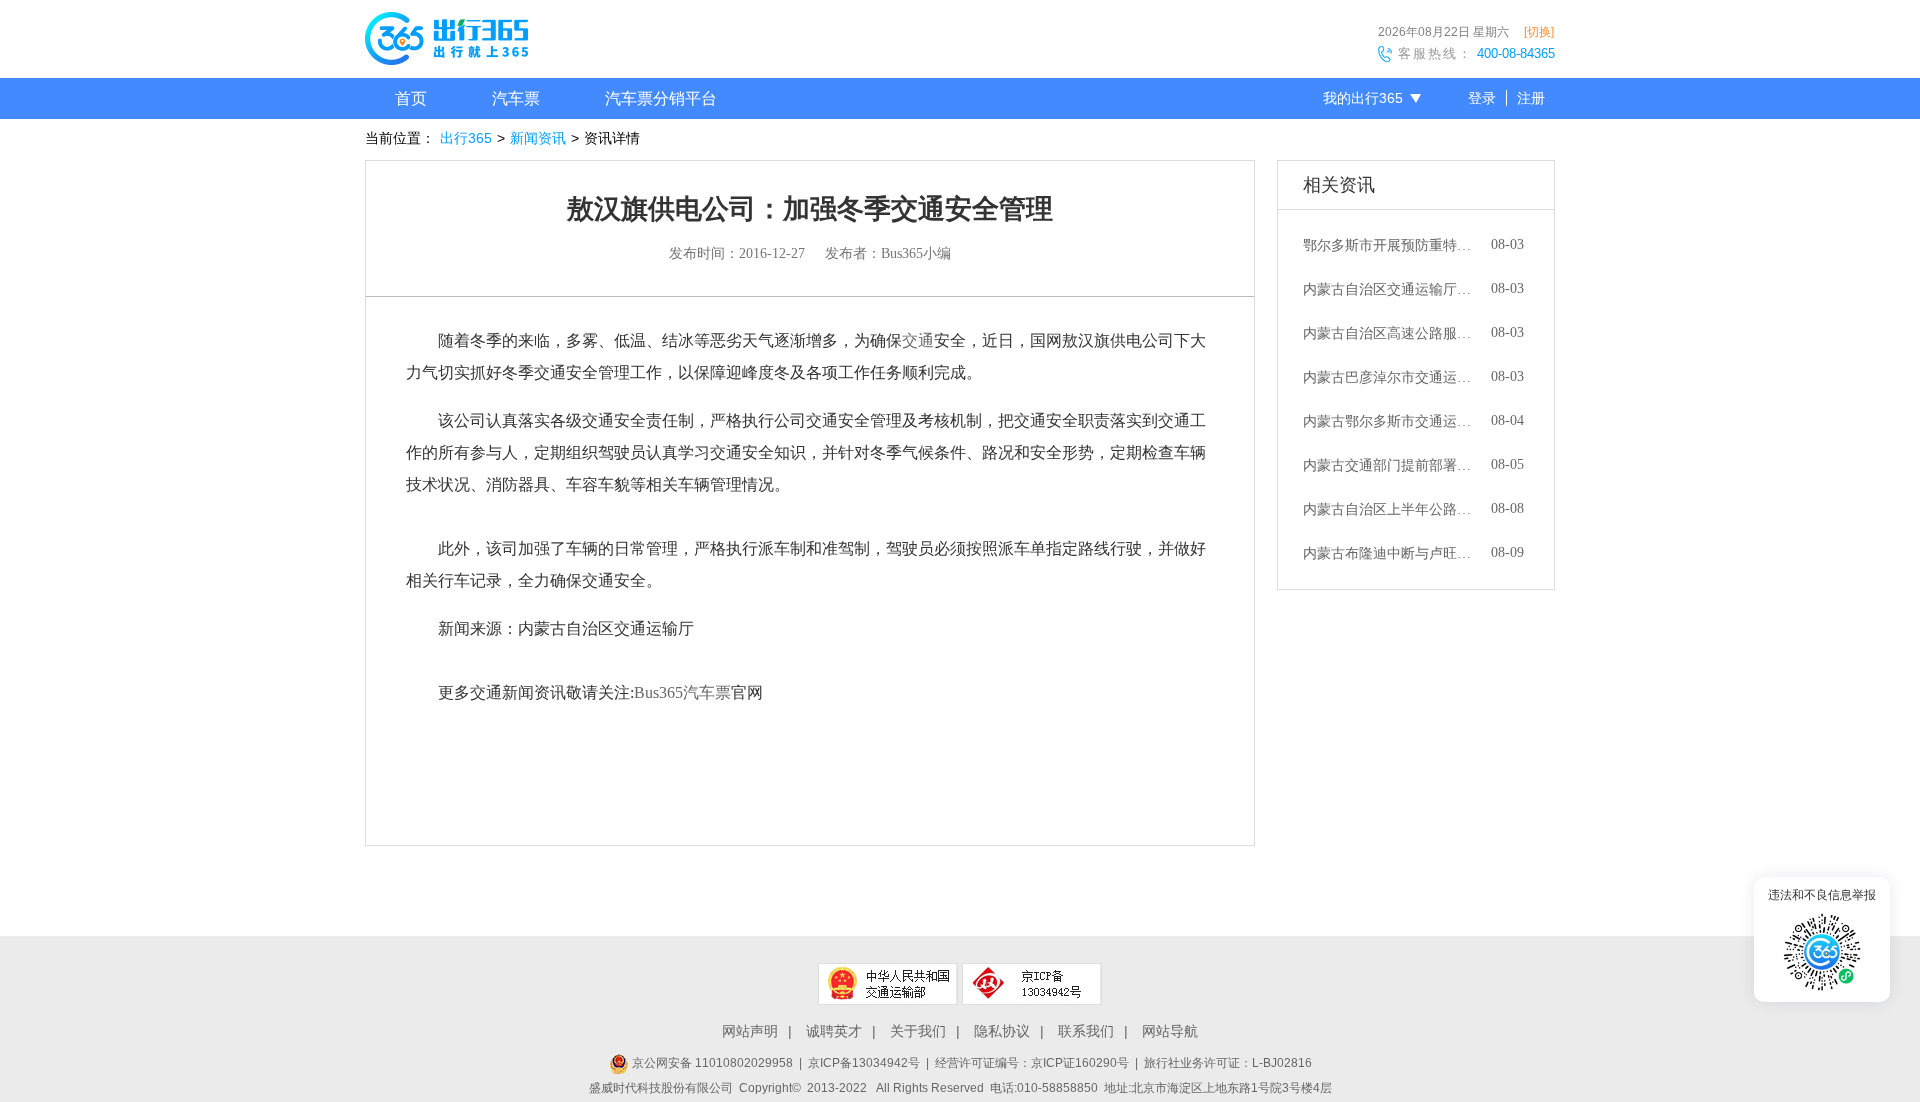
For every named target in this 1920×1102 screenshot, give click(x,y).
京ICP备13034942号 (864, 1063)
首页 (411, 98)
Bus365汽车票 (682, 692)
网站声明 (750, 1031)
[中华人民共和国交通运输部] (888, 984)
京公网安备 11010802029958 (711, 1063)
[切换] (1539, 32)
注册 (1531, 98)
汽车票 (516, 98)
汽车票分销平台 (661, 98)
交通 (918, 340)
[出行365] (446, 42)
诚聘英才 (834, 1031)
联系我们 (1086, 1031)
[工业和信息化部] (1032, 984)
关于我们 (918, 1031)
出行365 (466, 138)
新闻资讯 (538, 138)
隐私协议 (1002, 1031)
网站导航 (1170, 1031)
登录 (1482, 98)
